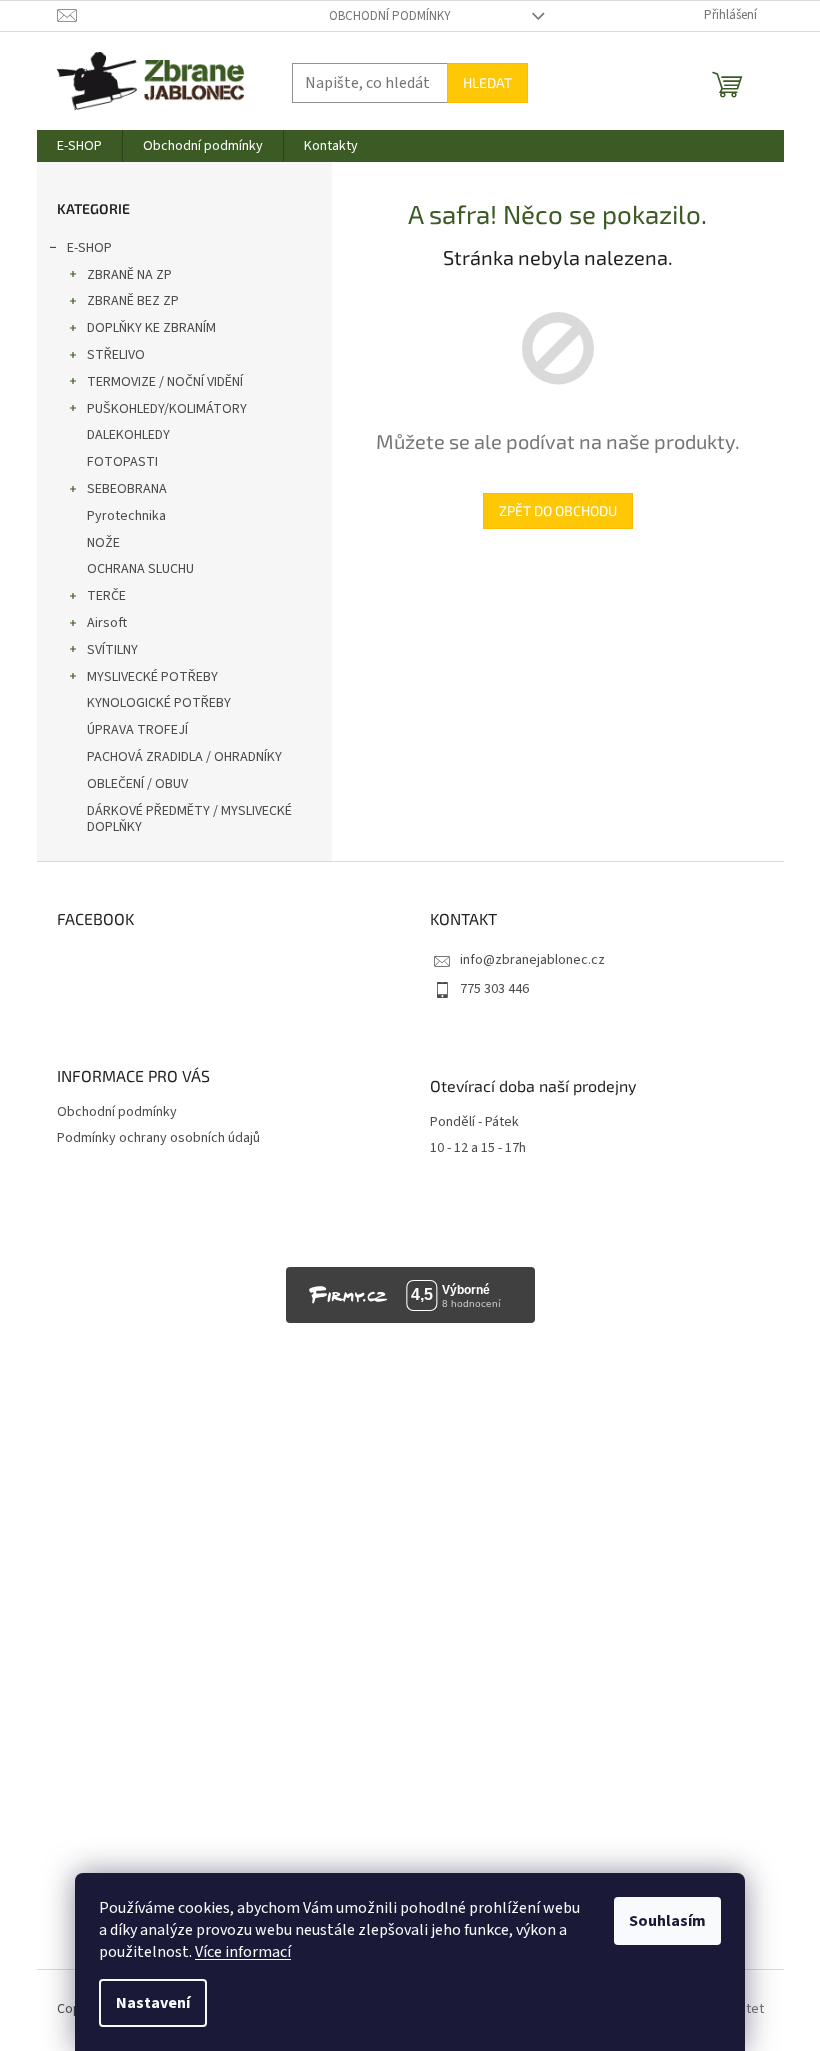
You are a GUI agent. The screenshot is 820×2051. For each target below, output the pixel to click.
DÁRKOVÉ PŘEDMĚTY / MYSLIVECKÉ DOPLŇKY (189, 819)
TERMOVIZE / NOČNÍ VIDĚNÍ (165, 382)
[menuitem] (79, 146)
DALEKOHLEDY (128, 435)
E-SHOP (89, 248)
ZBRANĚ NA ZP (129, 275)
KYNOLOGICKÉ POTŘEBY (159, 703)
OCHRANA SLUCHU (140, 569)
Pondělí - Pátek (474, 1122)
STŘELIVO (116, 355)
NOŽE (103, 543)
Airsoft (107, 623)
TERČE (106, 596)
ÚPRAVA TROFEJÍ (137, 730)
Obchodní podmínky (390, 16)
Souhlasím (667, 1921)
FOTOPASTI (122, 462)
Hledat (487, 82)
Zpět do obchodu (558, 510)
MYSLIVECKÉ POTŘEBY (152, 677)
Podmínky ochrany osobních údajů (158, 1138)
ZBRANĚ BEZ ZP (133, 301)
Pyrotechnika (126, 516)
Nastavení (153, 2003)
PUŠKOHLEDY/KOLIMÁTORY (167, 409)
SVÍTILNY (112, 650)
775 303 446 (494, 989)
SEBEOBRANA (127, 489)
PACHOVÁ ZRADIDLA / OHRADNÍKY (184, 757)
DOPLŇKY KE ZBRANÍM (151, 328)
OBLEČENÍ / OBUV (137, 784)
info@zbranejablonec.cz (532, 960)
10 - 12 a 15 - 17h (478, 1148)
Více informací (243, 1952)
